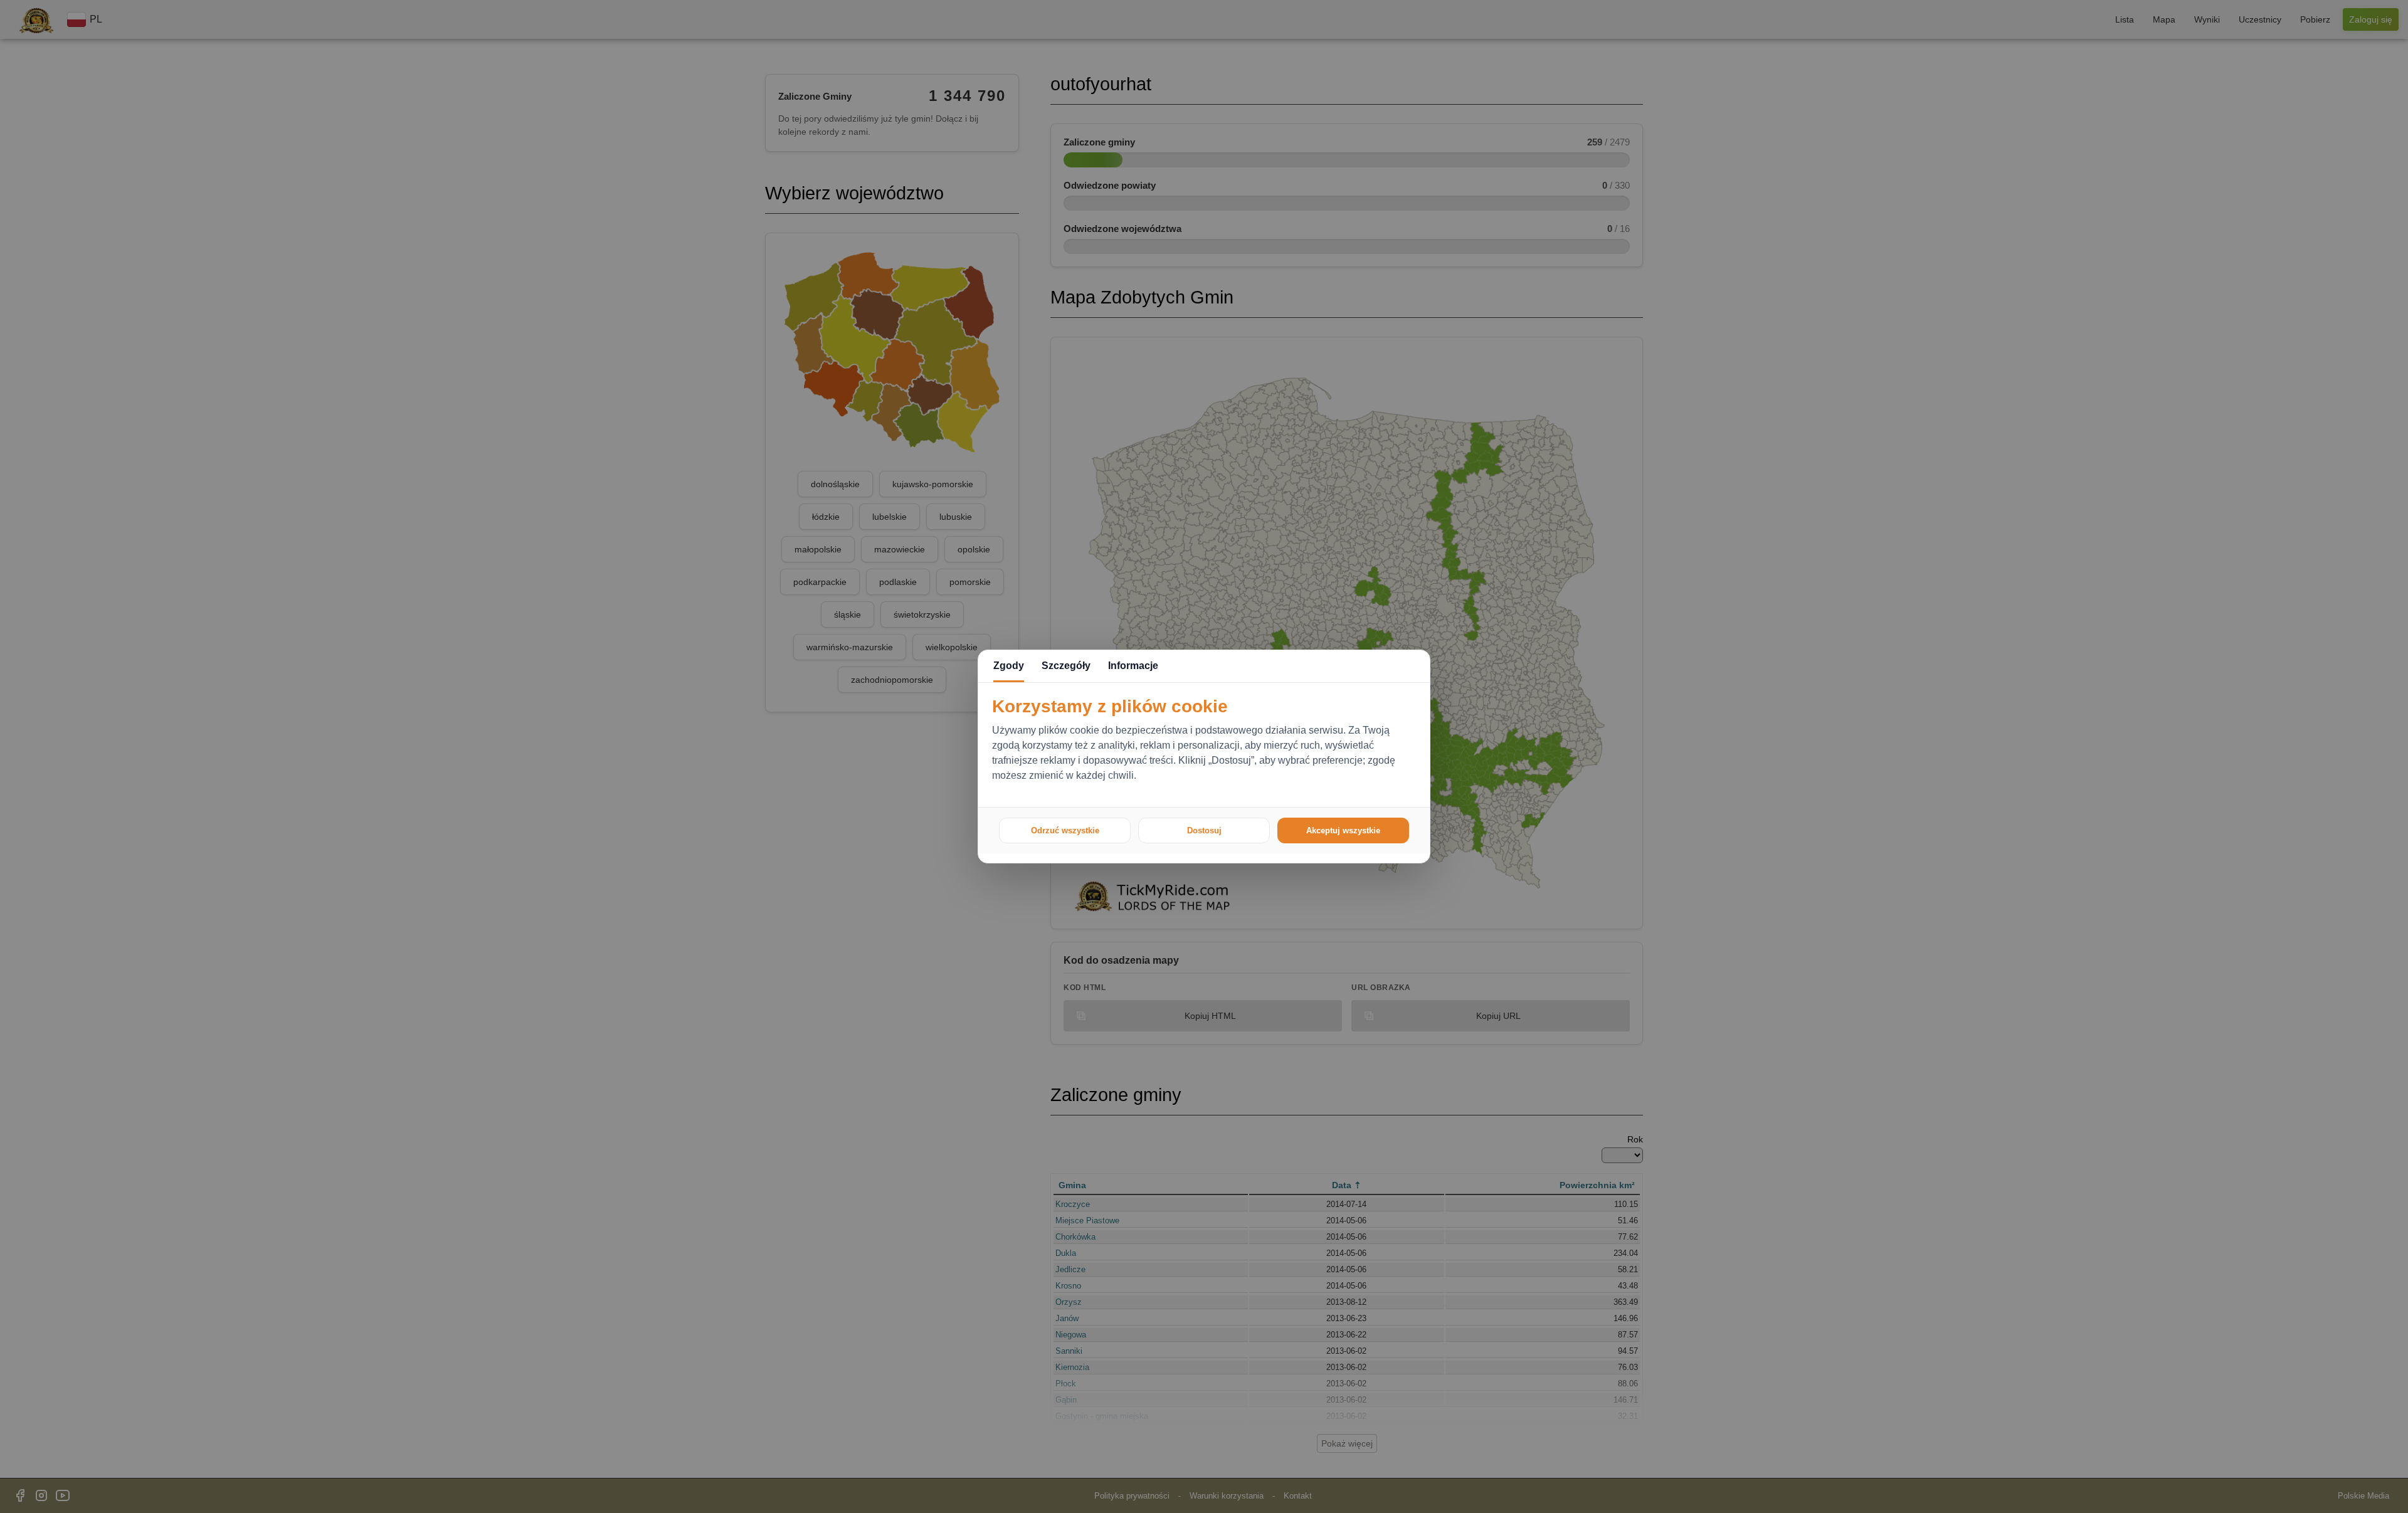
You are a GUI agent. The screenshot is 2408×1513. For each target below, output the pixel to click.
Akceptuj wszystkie (1343, 830)
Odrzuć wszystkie (1065, 830)
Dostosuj (1204, 830)
